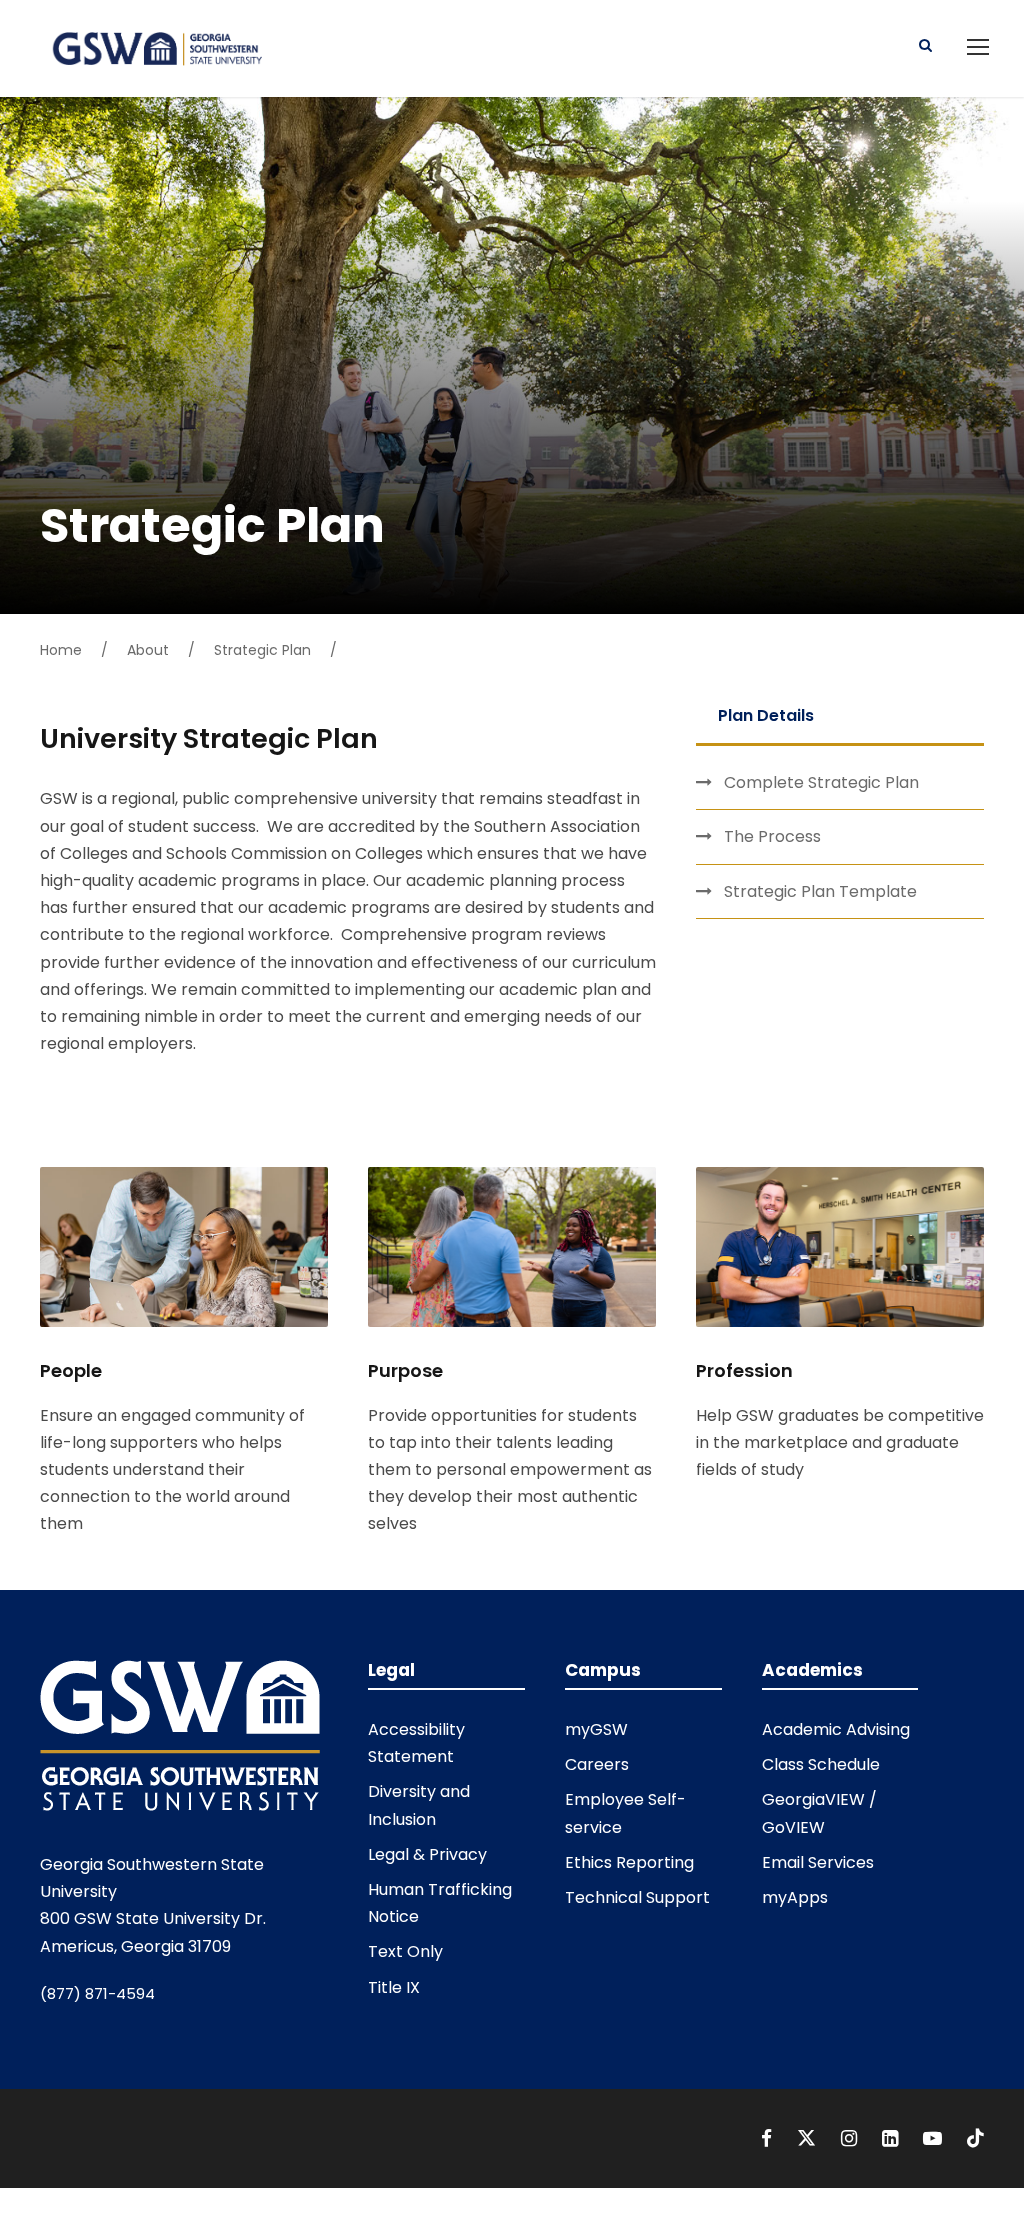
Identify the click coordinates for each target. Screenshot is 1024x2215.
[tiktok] (975, 2138)
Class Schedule (821, 1764)
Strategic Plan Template (820, 891)
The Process (772, 836)
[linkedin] (892, 2138)
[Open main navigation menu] (978, 47)
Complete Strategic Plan (821, 782)
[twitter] (809, 2138)
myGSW (596, 1729)
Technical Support (637, 1897)
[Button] (925, 44)
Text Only (405, 1951)
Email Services (818, 1862)
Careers (597, 1764)
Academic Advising (836, 1729)
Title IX (394, 1987)
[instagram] (851, 2138)
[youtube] (935, 2138)
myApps (795, 1897)
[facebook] (769, 2138)
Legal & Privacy (427, 1854)
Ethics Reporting (629, 1862)
